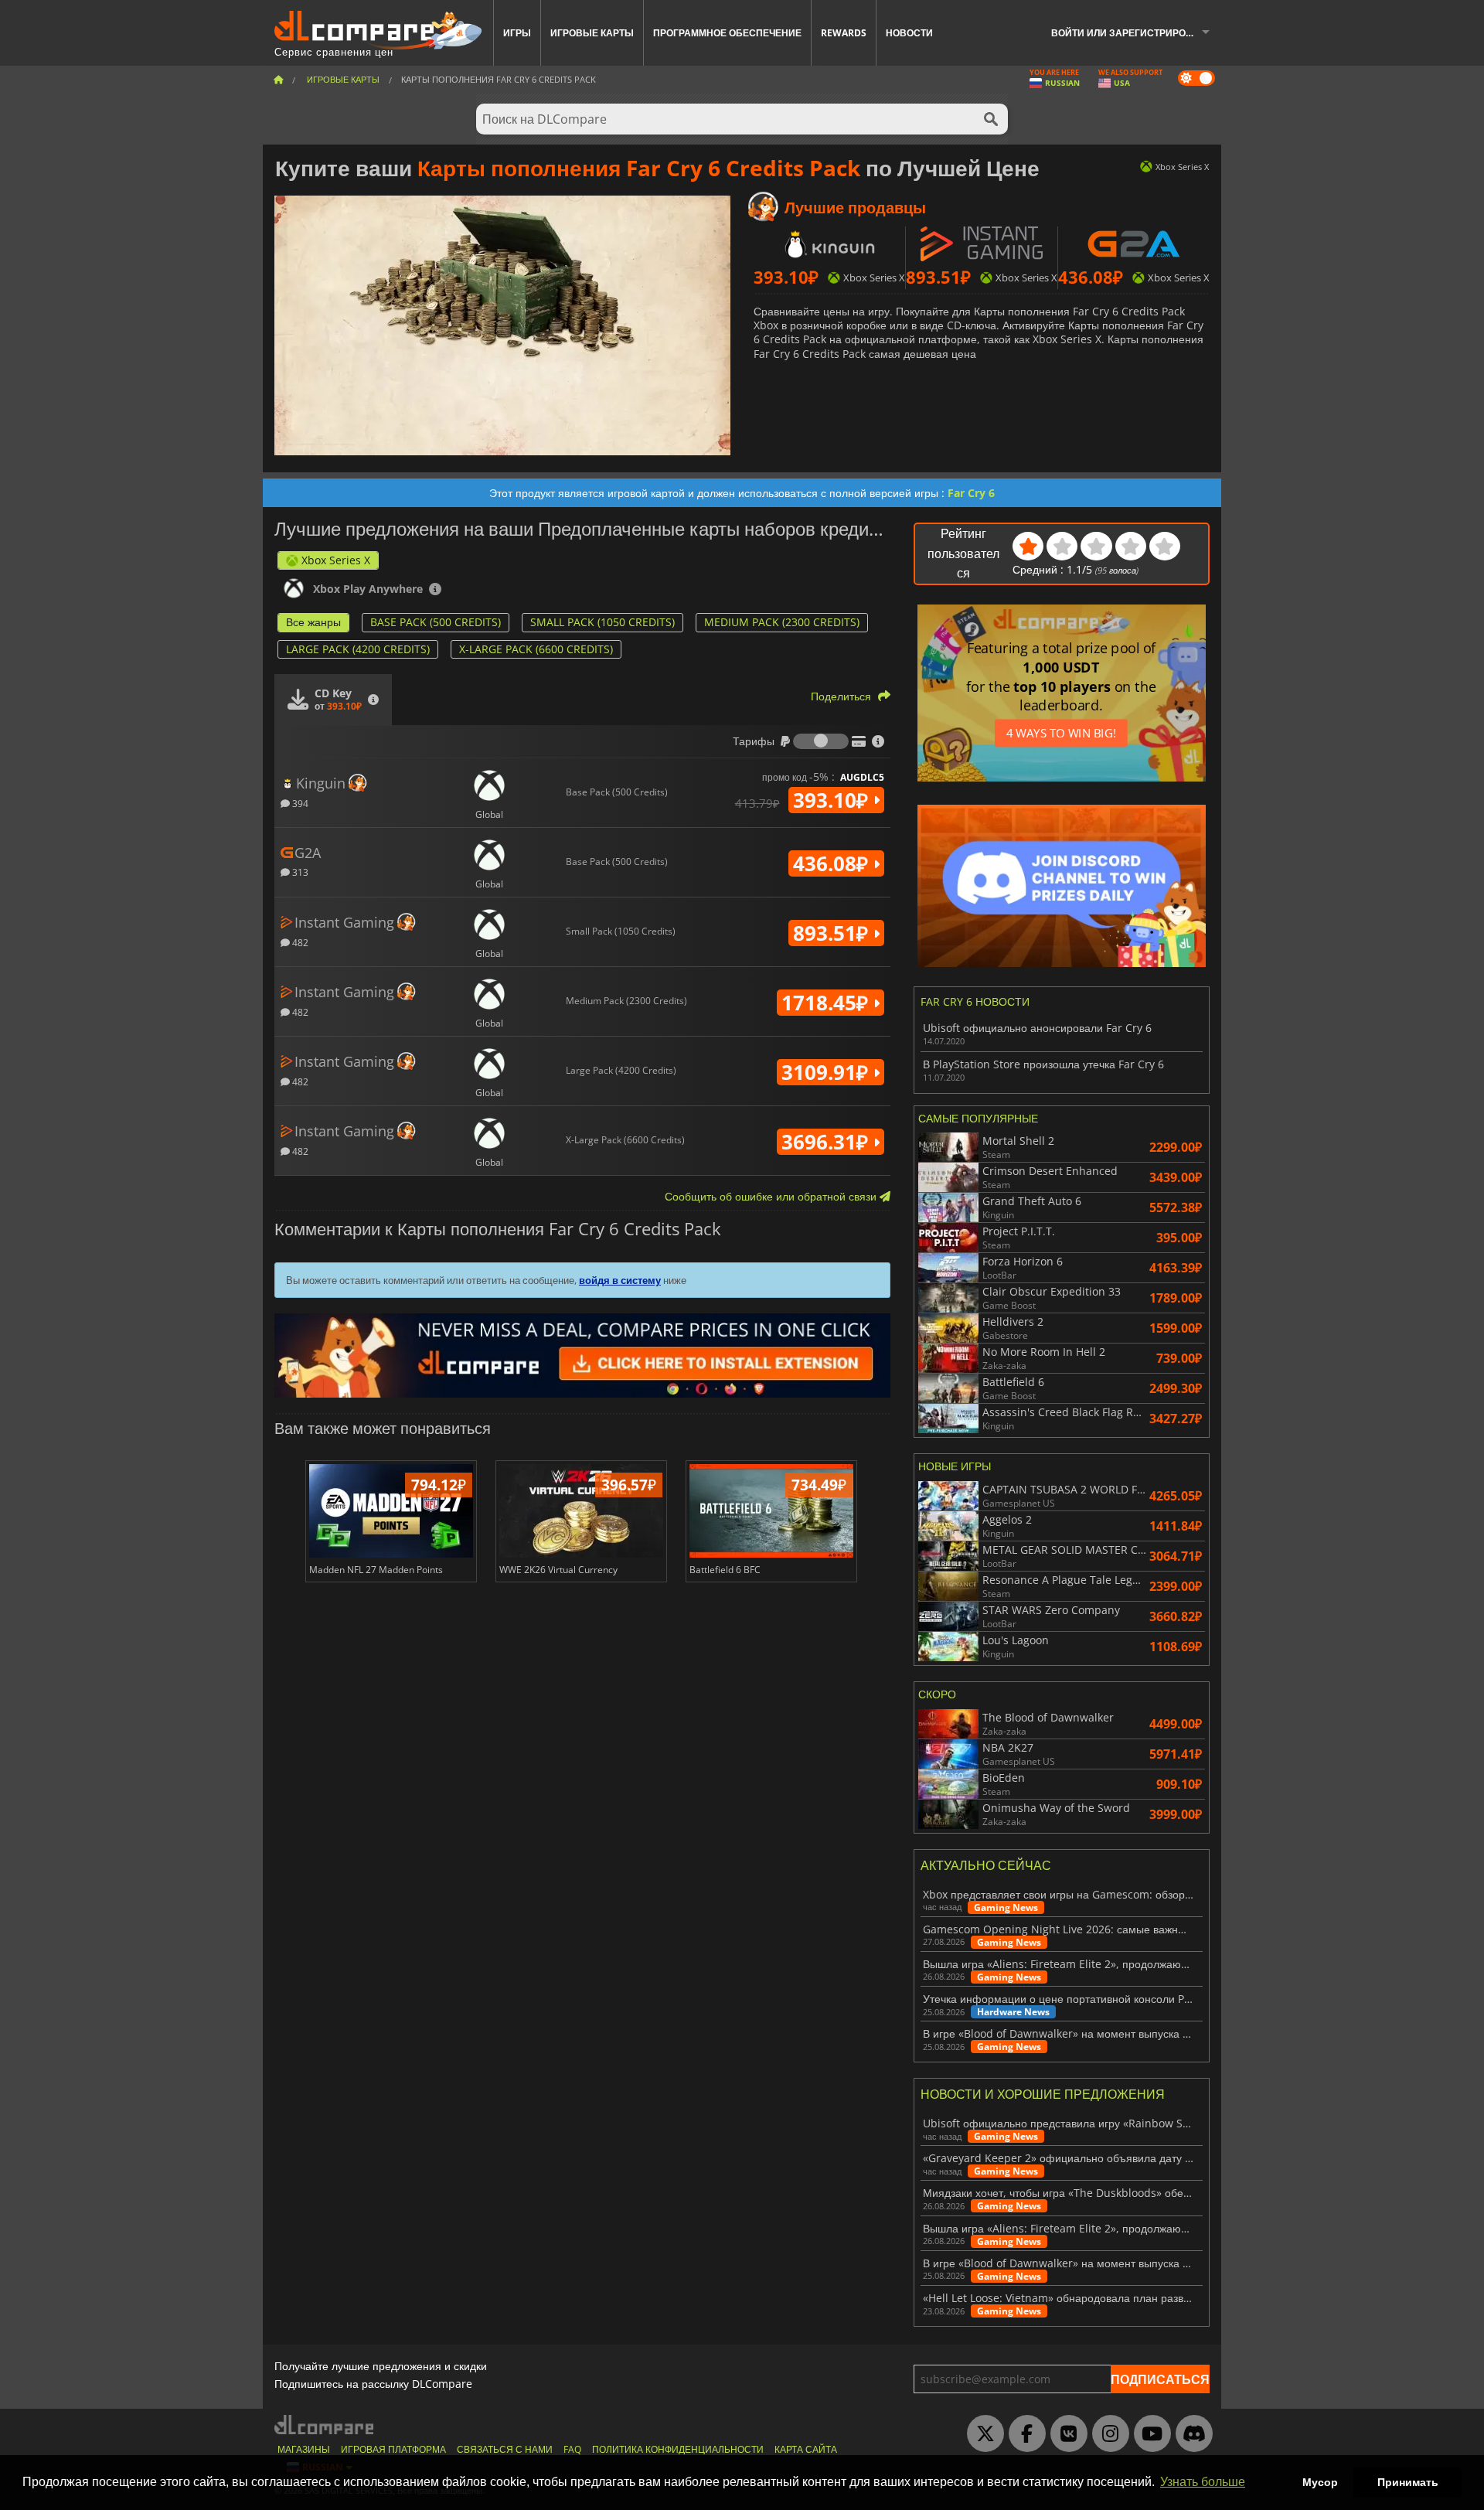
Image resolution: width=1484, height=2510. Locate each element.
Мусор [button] (1320, 2482)
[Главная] (278, 79)
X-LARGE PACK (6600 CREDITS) (536, 649)
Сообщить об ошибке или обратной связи (772, 1196)
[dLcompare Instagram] (1107, 2434)
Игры (517, 33)
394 (299, 803)
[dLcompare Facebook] (1023, 2434)
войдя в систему (620, 1280)
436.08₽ (833, 863)
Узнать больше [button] (1203, 2482)
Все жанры (313, 622)
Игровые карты (592, 33)
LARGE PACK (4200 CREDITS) (358, 649)
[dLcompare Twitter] (982, 2434)
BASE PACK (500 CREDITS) (436, 622)
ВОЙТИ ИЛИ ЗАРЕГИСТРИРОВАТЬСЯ (1136, 33)
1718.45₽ (827, 1003)
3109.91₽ (827, 1072)
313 (299, 872)
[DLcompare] (325, 2425)
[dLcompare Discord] (1190, 2434)
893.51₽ (833, 933)
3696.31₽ (827, 1142)
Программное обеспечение (727, 33)
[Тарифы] (821, 741)
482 (299, 942)
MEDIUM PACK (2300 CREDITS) (782, 622)
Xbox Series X (336, 560)
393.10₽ (833, 800)
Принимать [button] (1408, 2482)
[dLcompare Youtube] (1149, 2434)
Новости (909, 33)
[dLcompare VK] (1065, 2434)
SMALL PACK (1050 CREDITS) (602, 622)
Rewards (844, 33)
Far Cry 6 (971, 493)
